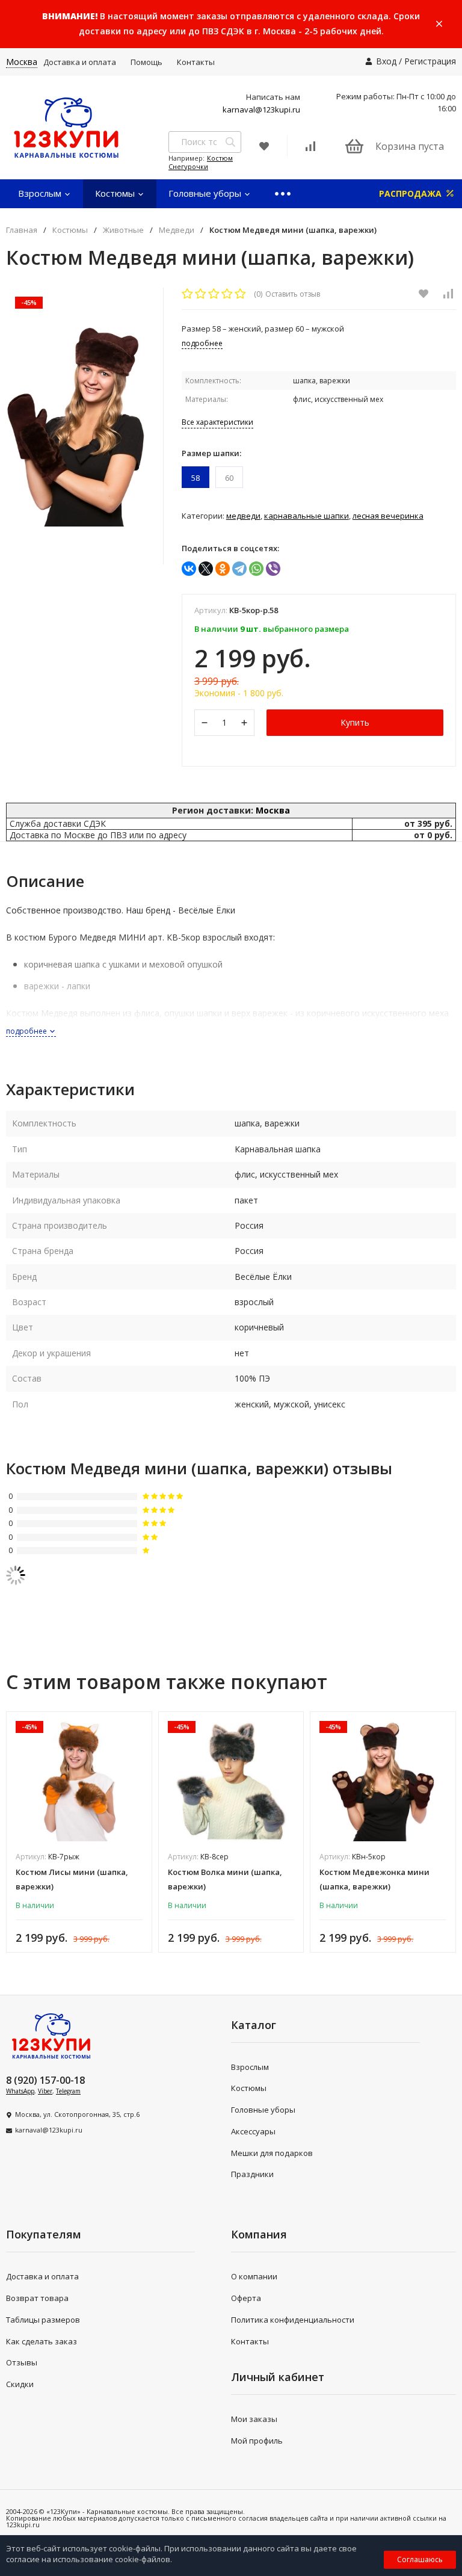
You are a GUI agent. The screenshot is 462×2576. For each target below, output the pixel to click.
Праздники (252, 2174)
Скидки (20, 2384)
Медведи (177, 230)
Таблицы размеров (43, 2320)
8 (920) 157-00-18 (45, 2080)
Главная (22, 230)
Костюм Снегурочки (201, 162)
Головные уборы (206, 193)
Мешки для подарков (272, 2153)
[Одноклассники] (223, 569)
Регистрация (430, 61)
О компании (254, 2276)
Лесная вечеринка (388, 516)
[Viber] (273, 569)
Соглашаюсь (420, 2559)
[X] (206, 569)
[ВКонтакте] (189, 569)
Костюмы (116, 193)
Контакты (196, 62)
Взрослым (41, 193)
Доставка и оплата (80, 62)
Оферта (246, 2298)
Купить (355, 722)
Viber (45, 2091)
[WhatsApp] (256, 569)
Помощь (146, 62)
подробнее (27, 1031)
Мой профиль (257, 2441)
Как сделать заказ (42, 2341)
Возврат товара (37, 2298)
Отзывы (22, 2362)
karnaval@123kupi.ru (261, 110)
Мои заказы (254, 2419)
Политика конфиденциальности (293, 2320)
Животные (123, 230)
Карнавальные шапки (306, 516)
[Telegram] (239, 569)
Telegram (68, 2091)
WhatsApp (20, 2091)
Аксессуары (253, 2131)
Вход (386, 61)
